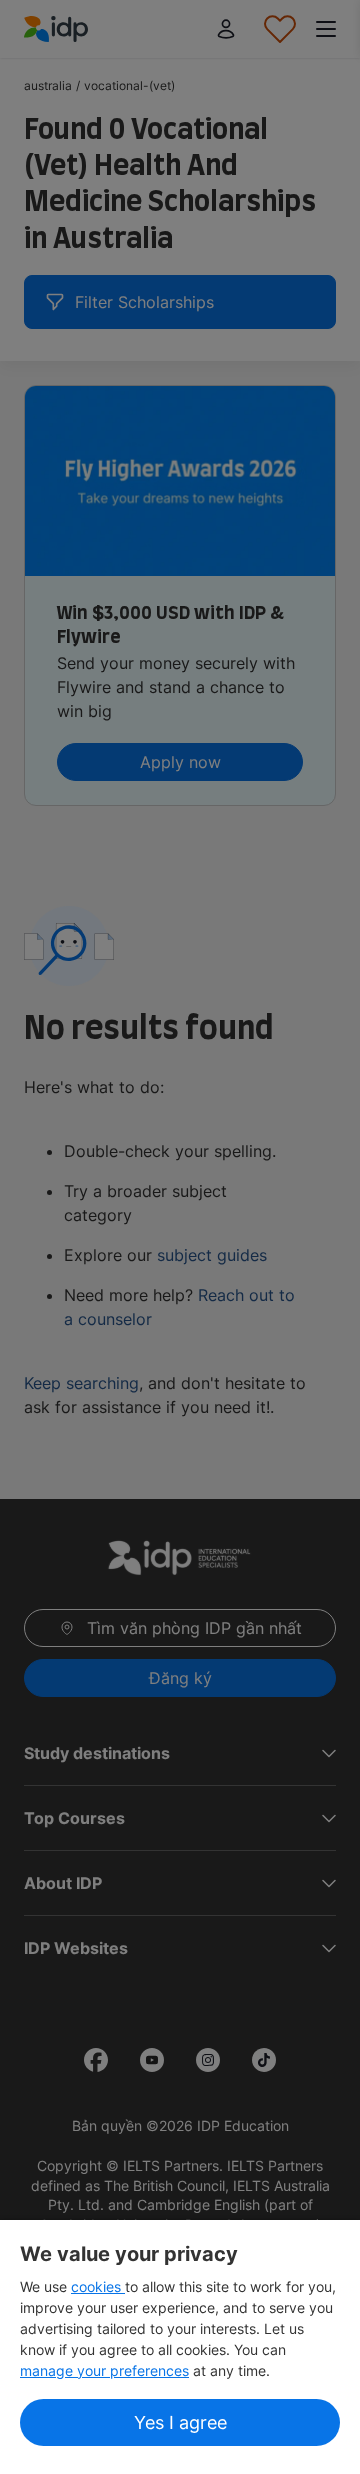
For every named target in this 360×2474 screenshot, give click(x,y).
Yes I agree (180, 2422)
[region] (180, 2347)
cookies (98, 2286)
